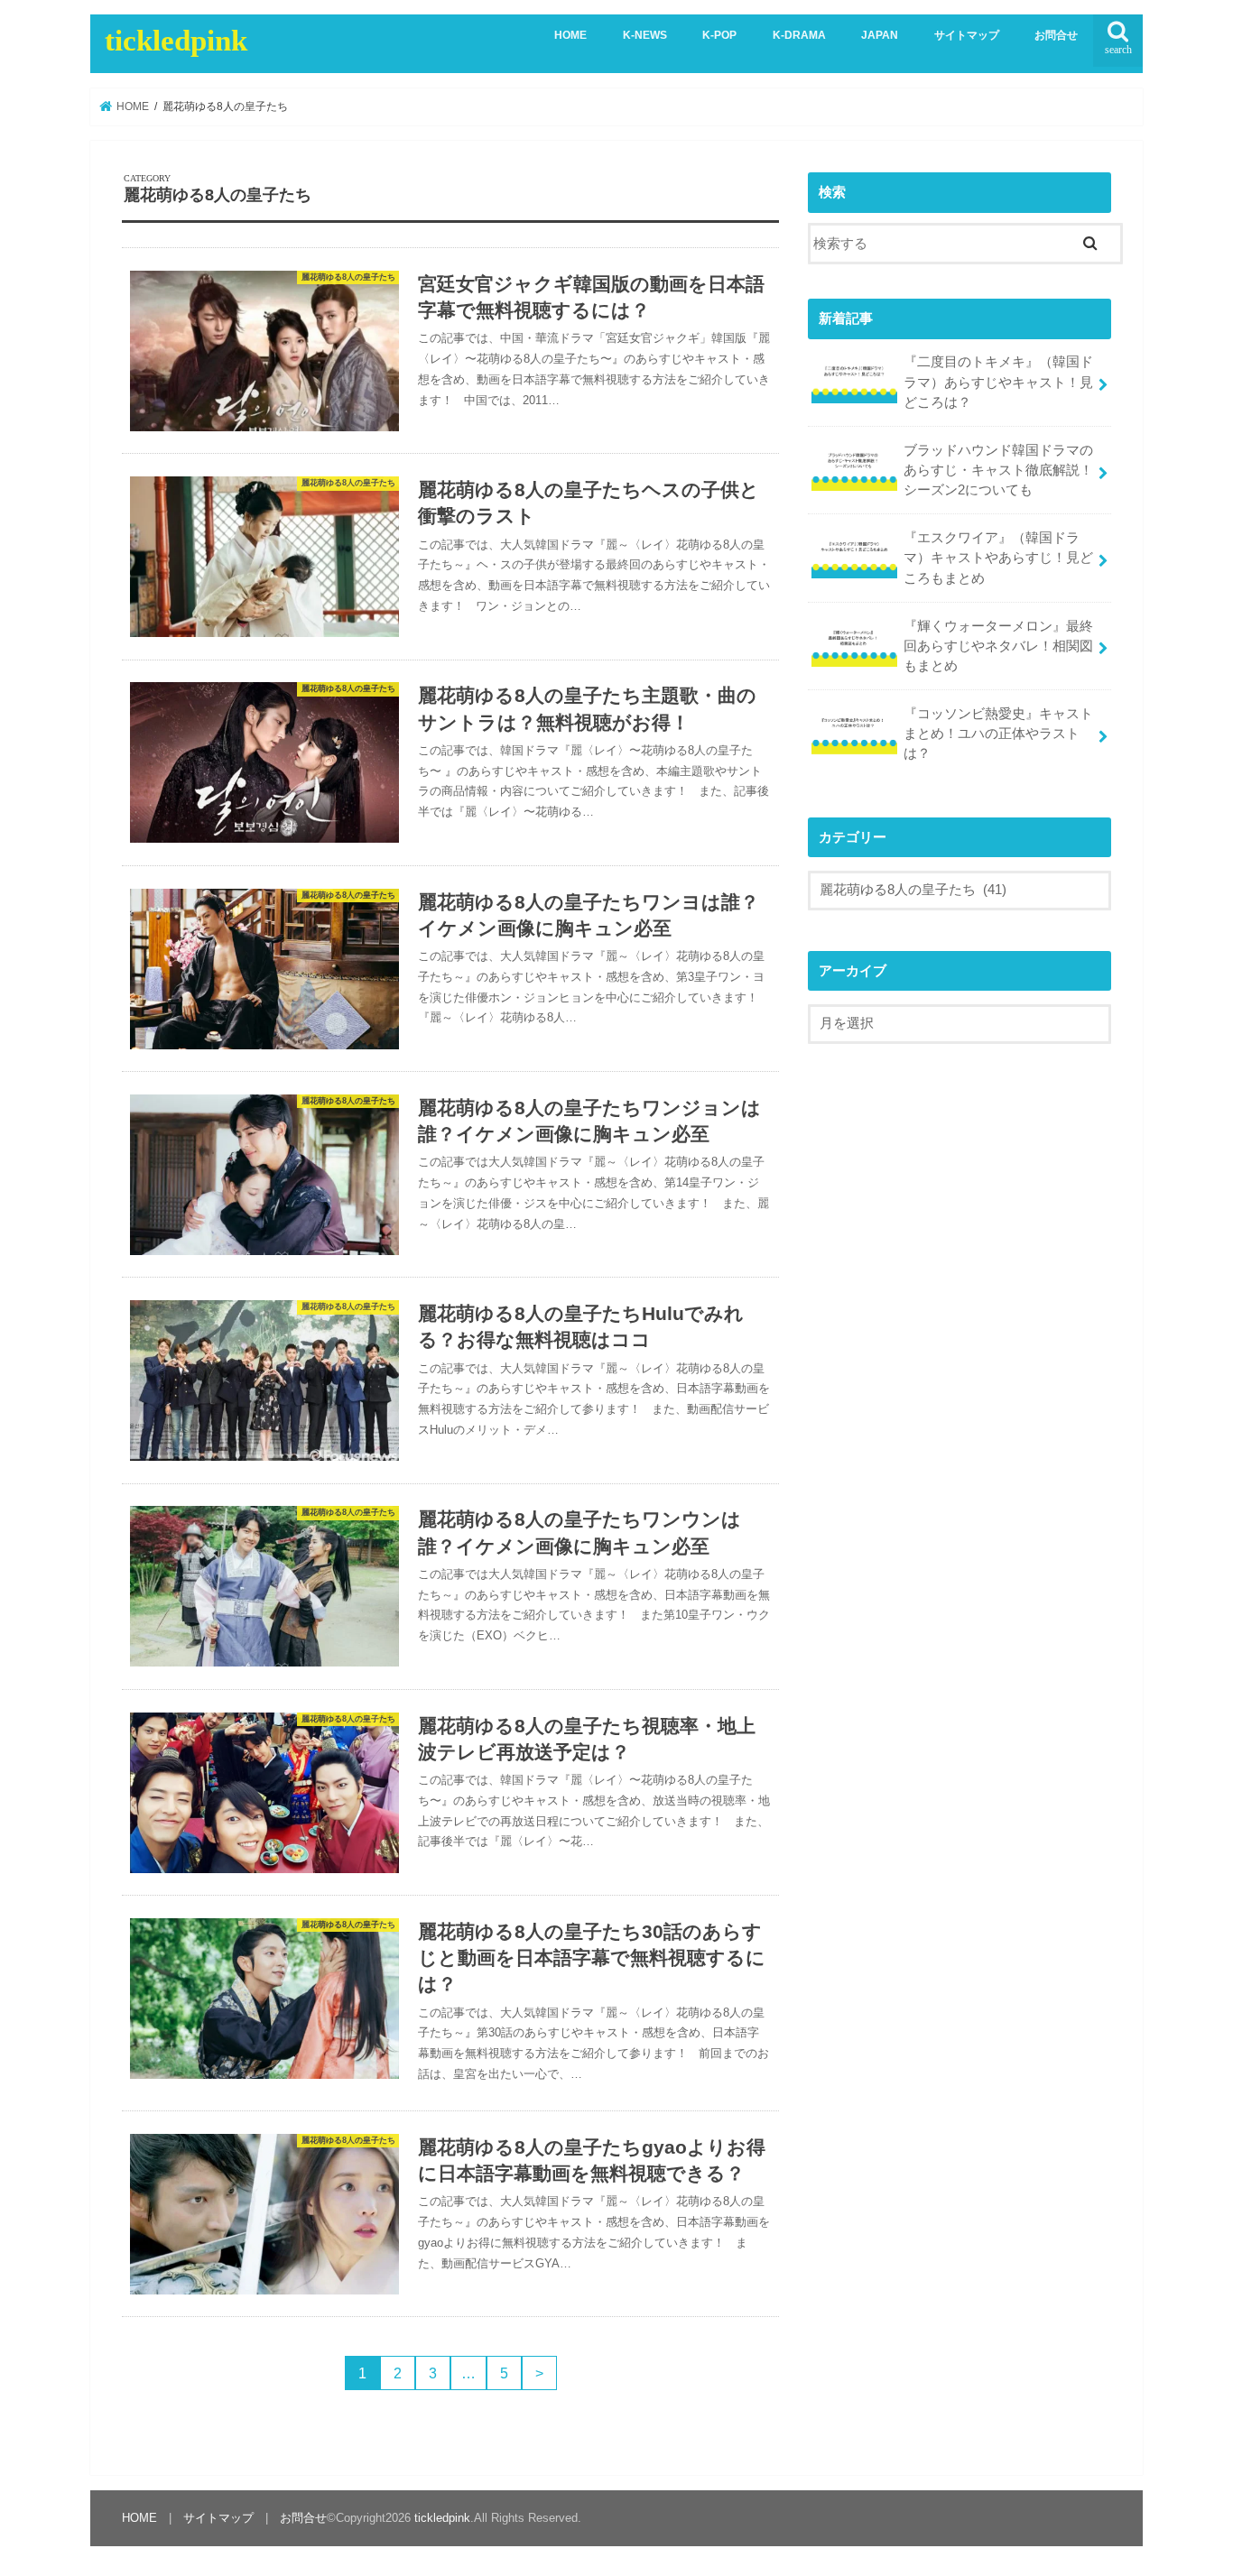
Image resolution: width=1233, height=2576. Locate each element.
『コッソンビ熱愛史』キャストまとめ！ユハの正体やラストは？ (998, 734)
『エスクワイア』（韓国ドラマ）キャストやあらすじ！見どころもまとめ (998, 558)
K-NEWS (645, 35)
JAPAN (880, 35)
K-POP (719, 35)
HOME (570, 35)
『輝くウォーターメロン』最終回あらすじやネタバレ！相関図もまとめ (998, 646)
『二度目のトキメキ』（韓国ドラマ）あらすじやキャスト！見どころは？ (998, 382)
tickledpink (176, 41)
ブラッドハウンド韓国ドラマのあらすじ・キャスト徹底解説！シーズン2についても (998, 470)
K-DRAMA (799, 35)
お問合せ (1056, 35)
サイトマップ (967, 35)
